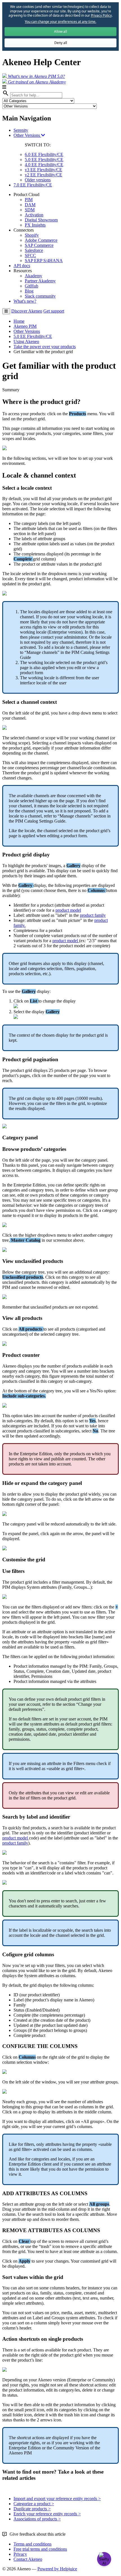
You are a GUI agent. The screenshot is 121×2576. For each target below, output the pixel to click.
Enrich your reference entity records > (47, 2514)
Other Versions (27, 135)
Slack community (40, 296)
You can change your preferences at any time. (60, 22)
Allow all (60, 31)
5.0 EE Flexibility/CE (44, 160)
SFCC (30, 255)
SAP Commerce (39, 245)
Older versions (38, 180)
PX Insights (35, 225)
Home (19, 321)
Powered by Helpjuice (57, 2569)
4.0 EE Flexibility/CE (44, 165)
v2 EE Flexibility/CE (43, 175)
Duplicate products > (32, 2509)
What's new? (25, 301)
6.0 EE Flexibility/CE (44, 154)
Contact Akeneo (28, 2559)
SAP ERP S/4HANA (44, 261)
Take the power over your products (45, 347)
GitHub (32, 286)
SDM (30, 210)
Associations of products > (37, 2519)
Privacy (20, 2554)
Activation (34, 215)
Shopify (32, 235)
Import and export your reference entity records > (57, 2499)
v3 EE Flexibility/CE (43, 170)
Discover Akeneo (27, 311)
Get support (54, 311)
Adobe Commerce (41, 240)
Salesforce (34, 250)
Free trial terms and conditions (40, 2549)
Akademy (33, 276)
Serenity (21, 130)
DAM (30, 205)
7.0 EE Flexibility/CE (33, 185)
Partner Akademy (40, 281)
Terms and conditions (33, 2544)
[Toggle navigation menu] (6, 311)
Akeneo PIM (25, 326)
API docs (22, 266)
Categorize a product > (34, 2504)
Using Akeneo (26, 341)
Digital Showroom (41, 220)
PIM (29, 200)
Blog (29, 291)
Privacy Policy (101, 15)
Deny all (61, 43)
